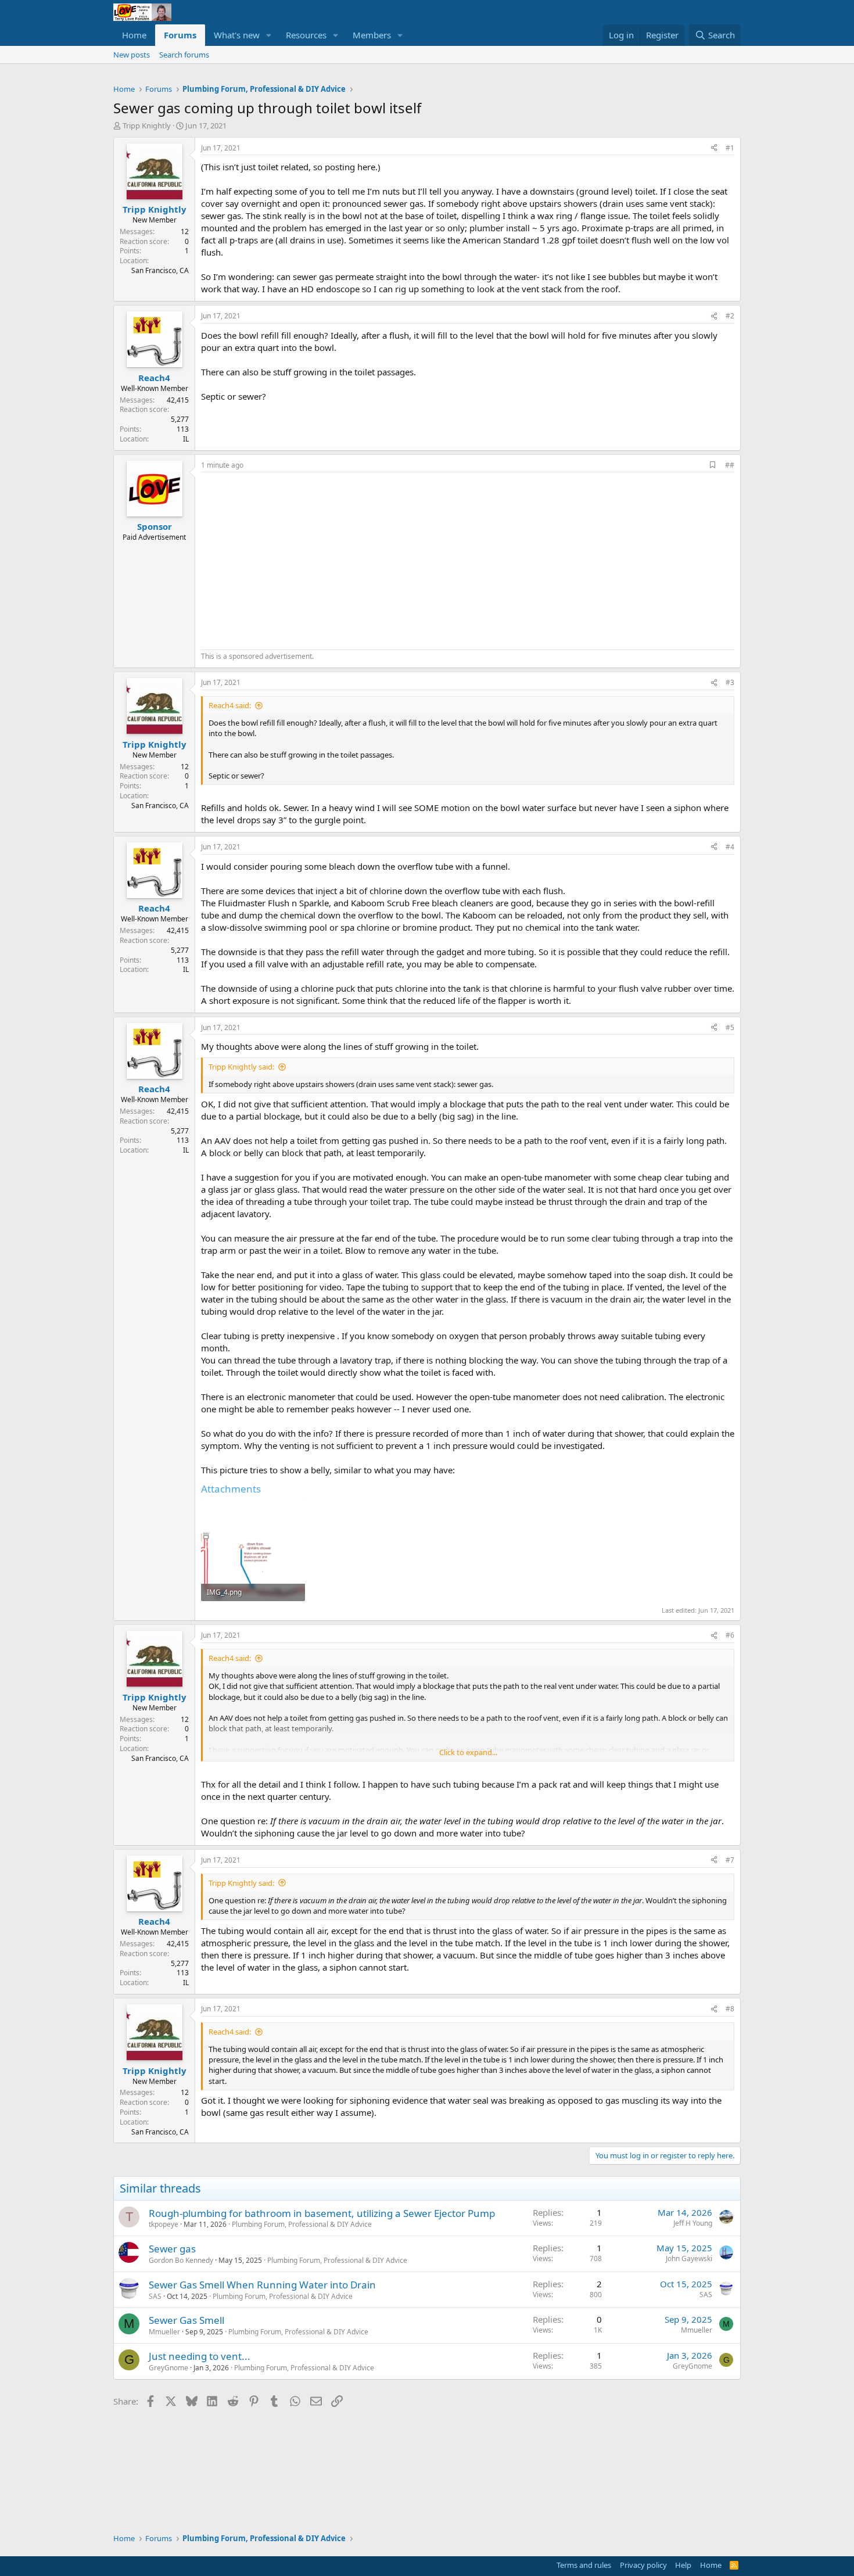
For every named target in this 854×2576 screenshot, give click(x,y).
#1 (730, 148)
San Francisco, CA (160, 270)
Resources (306, 35)
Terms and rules (584, 2565)
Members (372, 35)
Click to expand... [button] (468, 1752)
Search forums (184, 55)
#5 (730, 1027)
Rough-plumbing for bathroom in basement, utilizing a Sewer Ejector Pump (322, 2213)
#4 (730, 847)
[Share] (714, 148)
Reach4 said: (230, 705)
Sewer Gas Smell (186, 2320)
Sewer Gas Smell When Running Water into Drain (262, 2285)
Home (134, 35)
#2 (730, 316)
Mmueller (164, 2332)
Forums (180, 35)
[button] (269, 35)
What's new (237, 35)
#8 (730, 2009)
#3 (730, 682)
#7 (730, 1860)
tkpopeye (164, 2224)
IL (186, 439)
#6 (730, 1635)
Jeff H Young (693, 2223)
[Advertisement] (299, 559)
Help (683, 2565)
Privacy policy (643, 2565)
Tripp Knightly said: (241, 1067)
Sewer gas (172, 2249)
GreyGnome (168, 2368)
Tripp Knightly (147, 125)
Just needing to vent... (200, 2356)
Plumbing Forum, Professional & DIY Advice (302, 2224)
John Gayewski (689, 2259)
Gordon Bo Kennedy (181, 2260)
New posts (132, 55)
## (730, 465)
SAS (155, 2296)
